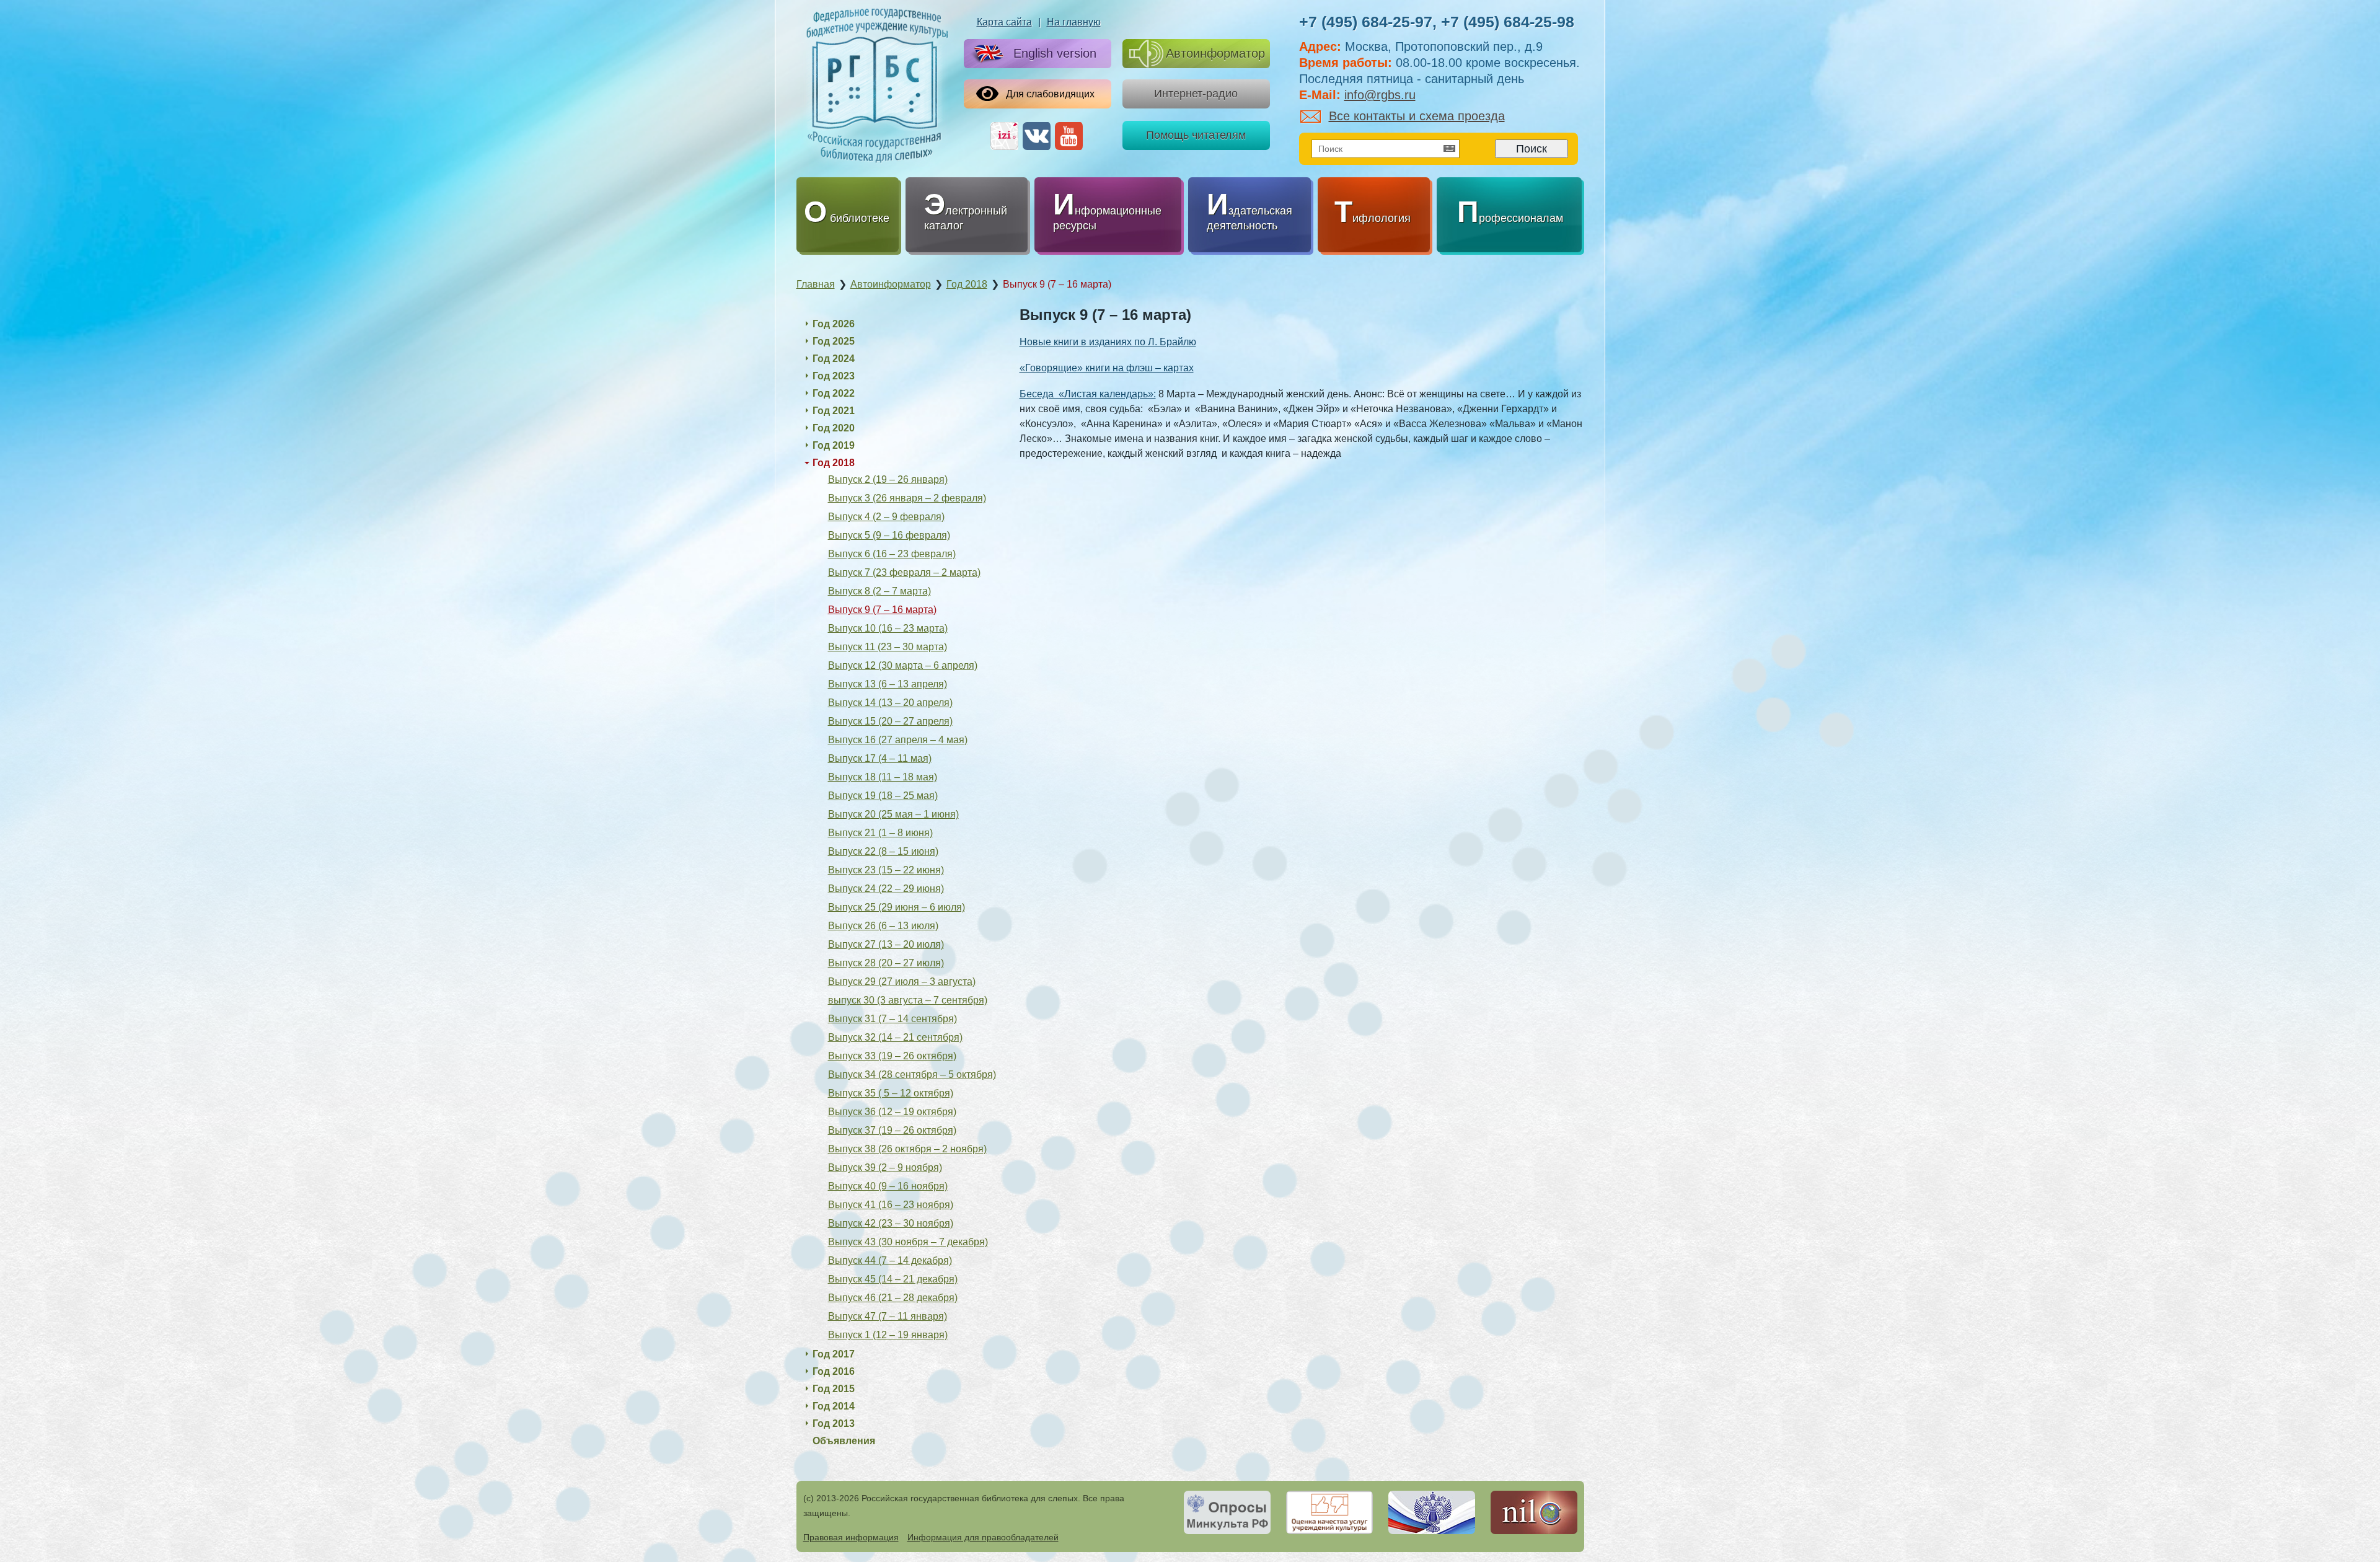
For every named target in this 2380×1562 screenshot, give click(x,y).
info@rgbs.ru (1380, 95)
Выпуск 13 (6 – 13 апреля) (888, 684)
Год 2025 (834, 341)
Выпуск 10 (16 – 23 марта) (888, 628)
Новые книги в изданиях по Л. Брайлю (1108, 342)
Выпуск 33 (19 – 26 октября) (892, 1056)
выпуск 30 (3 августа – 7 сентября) (908, 1000)
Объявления (844, 1441)
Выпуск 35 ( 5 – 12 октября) (891, 1093)
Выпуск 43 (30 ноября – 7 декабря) (908, 1242)
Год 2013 (834, 1423)
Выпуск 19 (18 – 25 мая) (883, 796)
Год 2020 (834, 428)
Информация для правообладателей (983, 1537)
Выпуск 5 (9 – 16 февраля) (889, 535)
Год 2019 (834, 445)
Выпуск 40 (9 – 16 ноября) (888, 1186)
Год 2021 (834, 411)
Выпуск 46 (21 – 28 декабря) (893, 1298)
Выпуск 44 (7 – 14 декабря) (890, 1260)
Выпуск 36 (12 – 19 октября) (892, 1112)
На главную (1074, 22)
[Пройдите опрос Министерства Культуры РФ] (1227, 1512)
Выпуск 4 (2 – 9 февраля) (886, 517)
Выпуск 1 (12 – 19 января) (888, 1335)
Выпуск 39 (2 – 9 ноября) (885, 1167)
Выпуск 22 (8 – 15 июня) (883, 851)
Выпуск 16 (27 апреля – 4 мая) (898, 740)
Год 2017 (834, 1354)
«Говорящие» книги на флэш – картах (1107, 368)
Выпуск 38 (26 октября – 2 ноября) (907, 1149)
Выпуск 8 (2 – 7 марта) (879, 591)
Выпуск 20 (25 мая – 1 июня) (893, 814)
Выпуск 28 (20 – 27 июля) (886, 963)
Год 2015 (834, 1389)
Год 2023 (834, 376)
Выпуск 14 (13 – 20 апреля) (890, 703)
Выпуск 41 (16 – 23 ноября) (891, 1205)
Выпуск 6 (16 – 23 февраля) (892, 554)
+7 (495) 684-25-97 (1366, 22)
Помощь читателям (1196, 135)
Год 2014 (834, 1406)
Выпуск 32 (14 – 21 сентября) (895, 1037)
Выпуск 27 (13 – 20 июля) (886, 944)
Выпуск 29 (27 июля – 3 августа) (902, 982)
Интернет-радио (1196, 94)
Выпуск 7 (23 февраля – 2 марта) (904, 572)
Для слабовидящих (1050, 94)
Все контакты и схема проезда (1417, 116)
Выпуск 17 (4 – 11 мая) (880, 758)
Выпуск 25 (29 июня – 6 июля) (897, 907)
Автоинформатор (1215, 53)
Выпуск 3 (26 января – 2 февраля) (907, 498)
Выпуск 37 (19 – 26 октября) (892, 1130)
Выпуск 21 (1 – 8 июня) (880, 833)
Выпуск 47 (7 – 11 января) (888, 1316)
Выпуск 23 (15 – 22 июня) (886, 870)
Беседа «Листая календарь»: (1088, 394)
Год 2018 (834, 463)
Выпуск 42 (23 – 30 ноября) (891, 1223)
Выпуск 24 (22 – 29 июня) (886, 889)
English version (1055, 53)
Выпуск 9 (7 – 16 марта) (882, 610)
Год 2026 (834, 324)
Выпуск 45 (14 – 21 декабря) (893, 1279)
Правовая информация (851, 1537)
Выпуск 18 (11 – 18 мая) (883, 777)
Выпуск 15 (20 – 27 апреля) (890, 721)
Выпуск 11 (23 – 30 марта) (888, 647)
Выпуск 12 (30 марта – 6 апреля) (903, 665)
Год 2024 (834, 359)
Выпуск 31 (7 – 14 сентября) (892, 1019)
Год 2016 (834, 1371)
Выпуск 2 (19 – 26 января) (888, 479)
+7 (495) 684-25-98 (1508, 22)
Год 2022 (834, 393)
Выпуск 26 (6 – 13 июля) (883, 926)
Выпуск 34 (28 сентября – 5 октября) (912, 1074)
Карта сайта (1004, 22)
